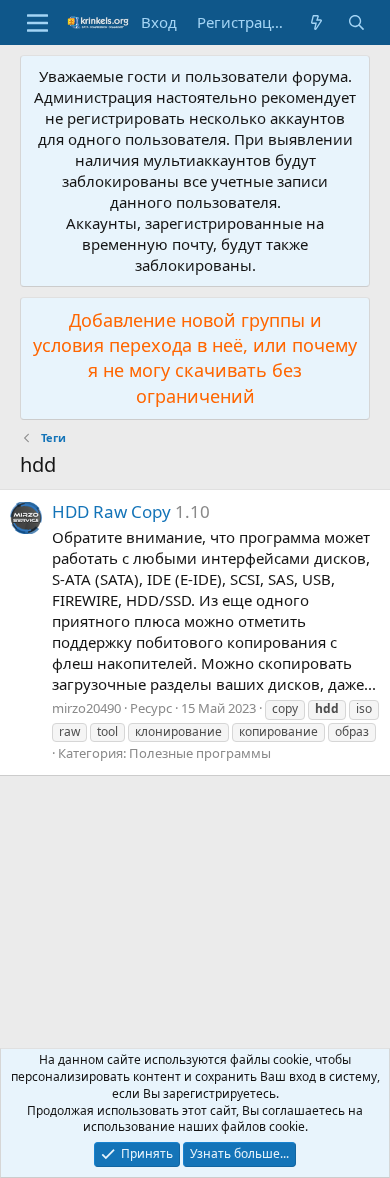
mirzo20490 (86, 708)
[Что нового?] (316, 22)
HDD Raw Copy (111, 511)
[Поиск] (356, 22)
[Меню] (37, 23)
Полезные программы (200, 753)
